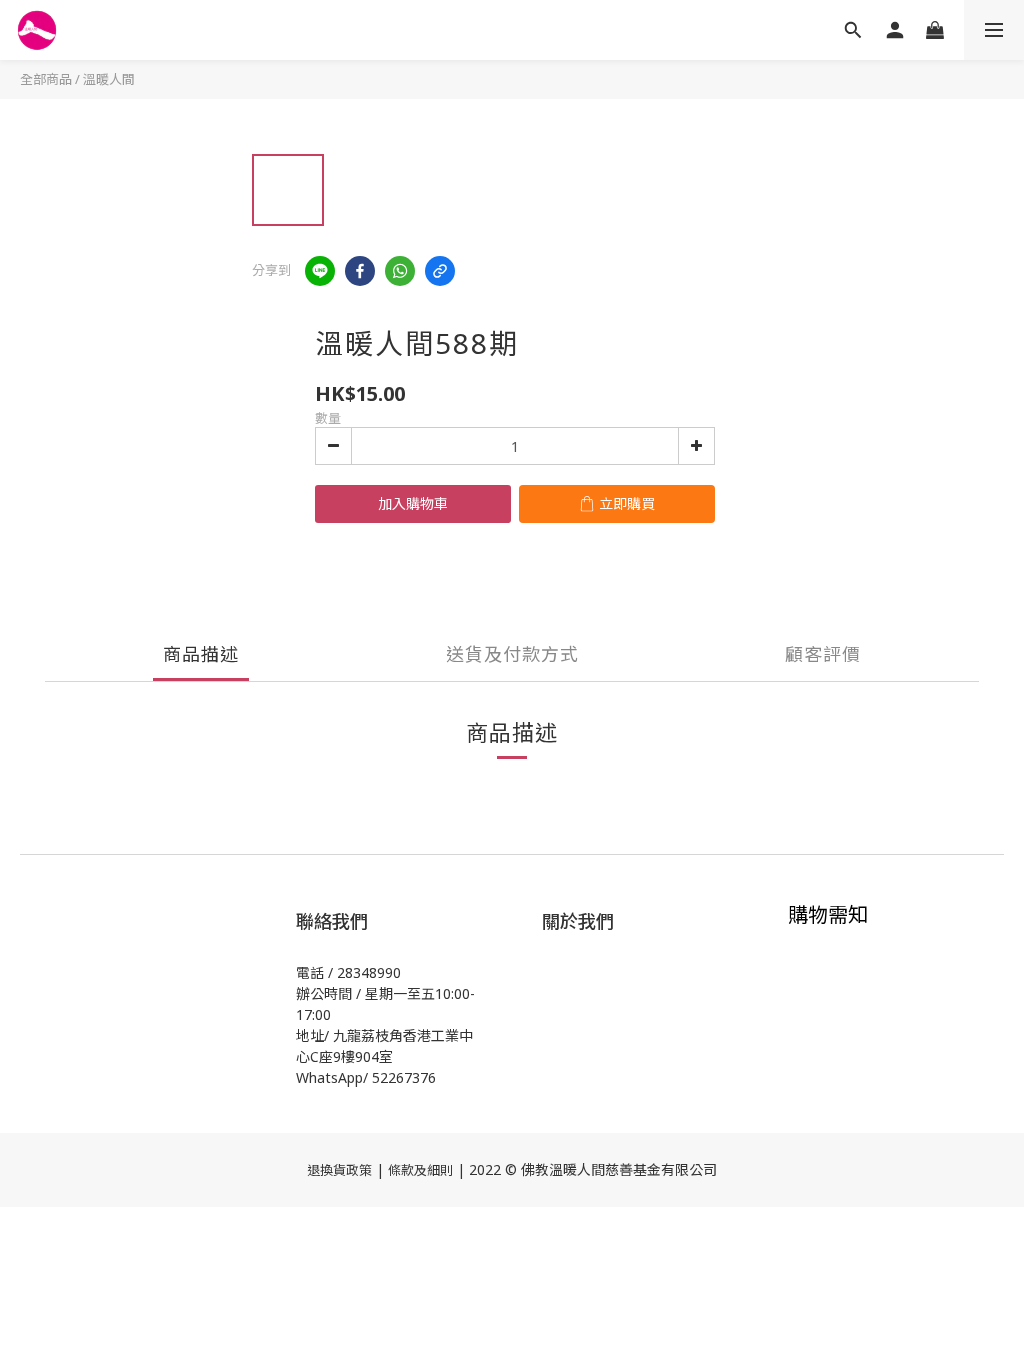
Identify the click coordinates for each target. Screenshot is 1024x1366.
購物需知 (828, 914)
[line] (320, 271)
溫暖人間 (109, 79)
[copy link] (440, 271)
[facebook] (360, 271)
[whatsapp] (400, 271)
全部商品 (46, 79)
